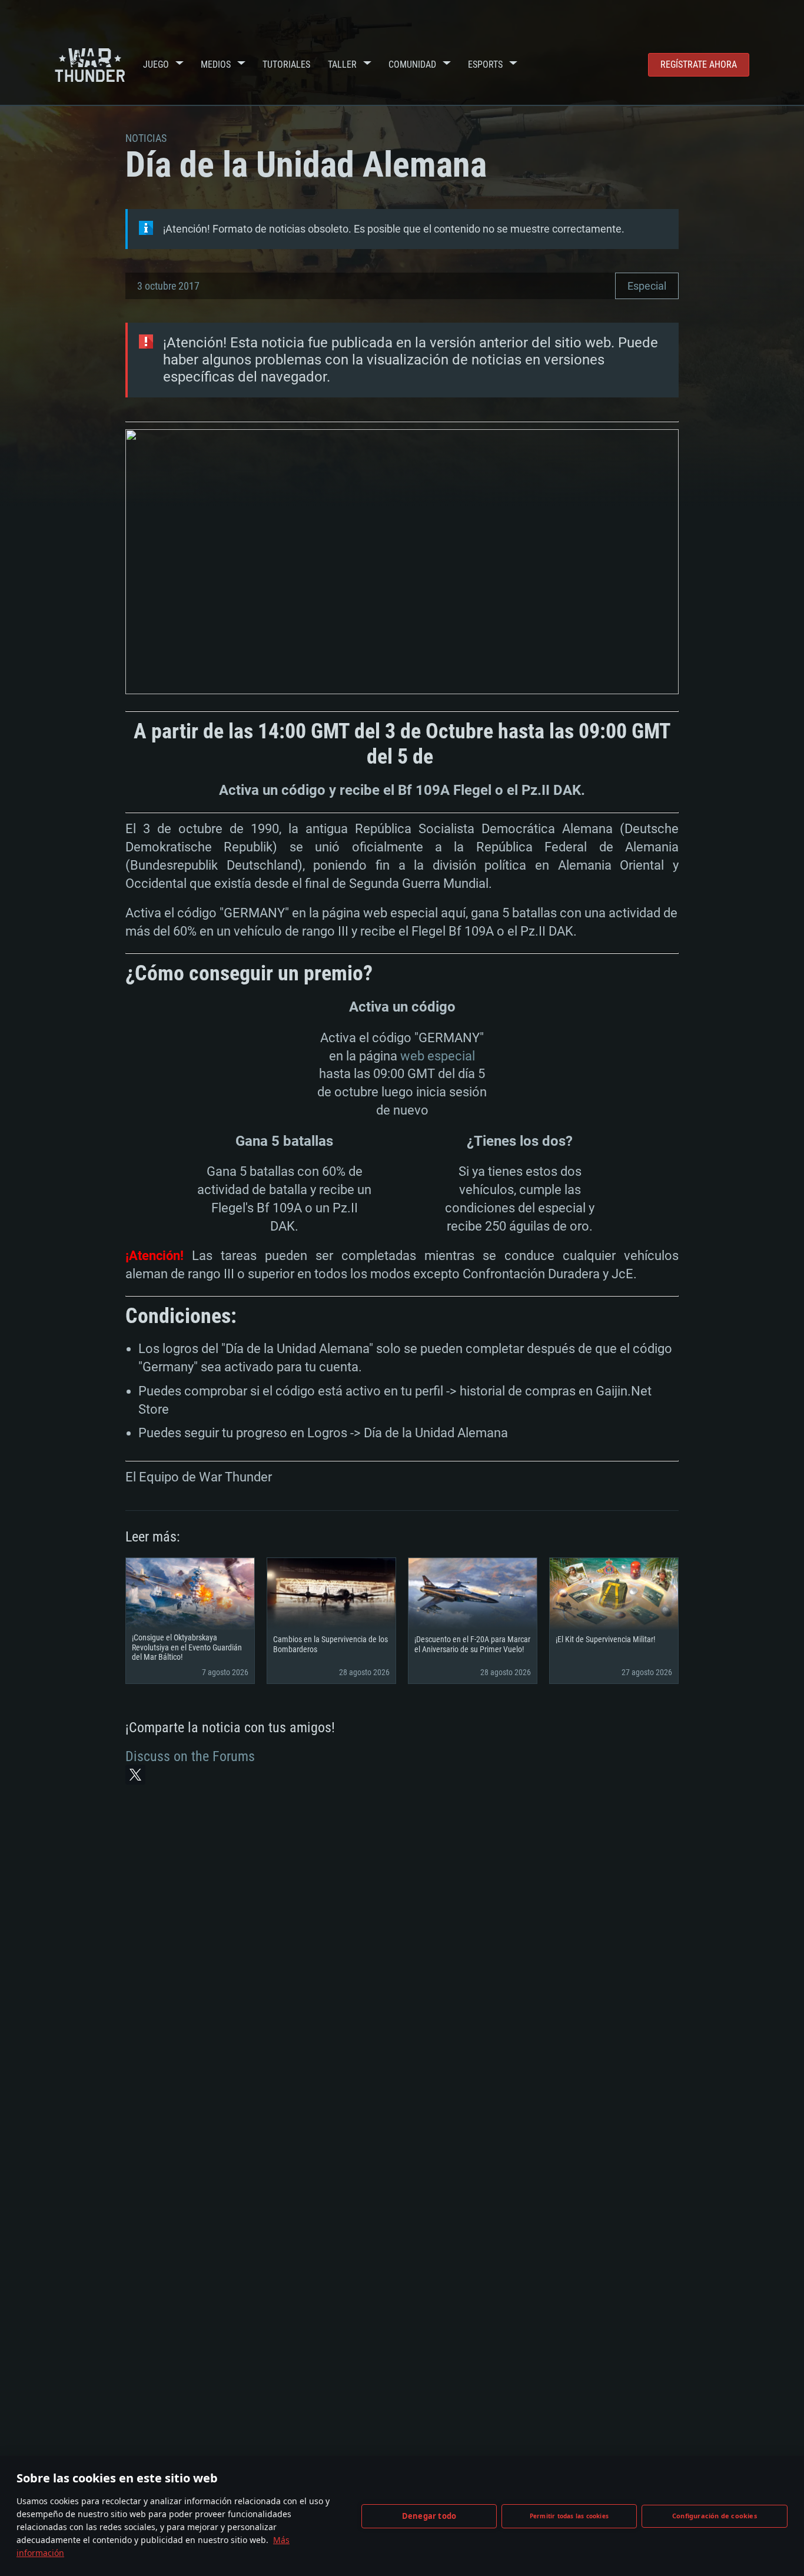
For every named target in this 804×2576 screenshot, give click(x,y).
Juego (156, 64)
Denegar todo (429, 2516)
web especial (438, 1056)
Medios (216, 64)
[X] (135, 1775)
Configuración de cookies (715, 2516)
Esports (485, 64)
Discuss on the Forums (190, 1756)
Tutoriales (286, 64)
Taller (342, 64)
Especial (647, 286)
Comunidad (412, 64)
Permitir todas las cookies (569, 2516)
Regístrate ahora (699, 64)
